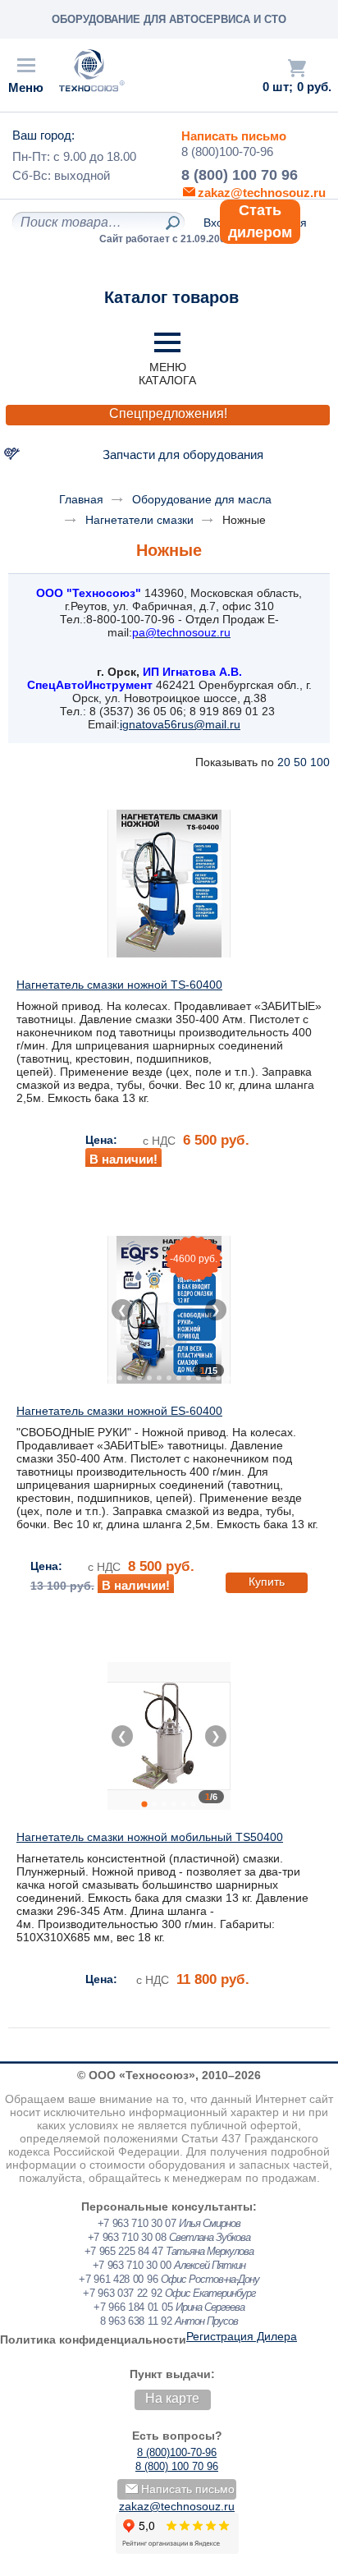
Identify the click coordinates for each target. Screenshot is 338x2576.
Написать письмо (234, 136)
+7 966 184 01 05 (133, 2307)
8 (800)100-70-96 (227, 152)
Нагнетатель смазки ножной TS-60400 (119, 985)
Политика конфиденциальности (93, 2340)
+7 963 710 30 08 (127, 2237)
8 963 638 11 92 (136, 2321)
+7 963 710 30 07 (137, 2223)
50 (300, 762)
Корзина (297, 68)
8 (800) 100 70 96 (240, 175)
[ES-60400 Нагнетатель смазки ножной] (169, 1310)
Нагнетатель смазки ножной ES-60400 (119, 1411)
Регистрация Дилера (242, 2336)
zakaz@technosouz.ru (177, 2506)
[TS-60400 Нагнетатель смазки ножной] (169, 884)
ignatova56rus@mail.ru (180, 724)
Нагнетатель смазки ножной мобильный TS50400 (150, 1837)
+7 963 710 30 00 (132, 2265)
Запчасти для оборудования (183, 455)
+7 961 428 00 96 (118, 2279)
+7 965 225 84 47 (124, 2251)
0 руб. (314, 87)
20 (284, 762)
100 (320, 762)
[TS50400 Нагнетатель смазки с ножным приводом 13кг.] (169, 1736)
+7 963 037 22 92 (122, 2293)
